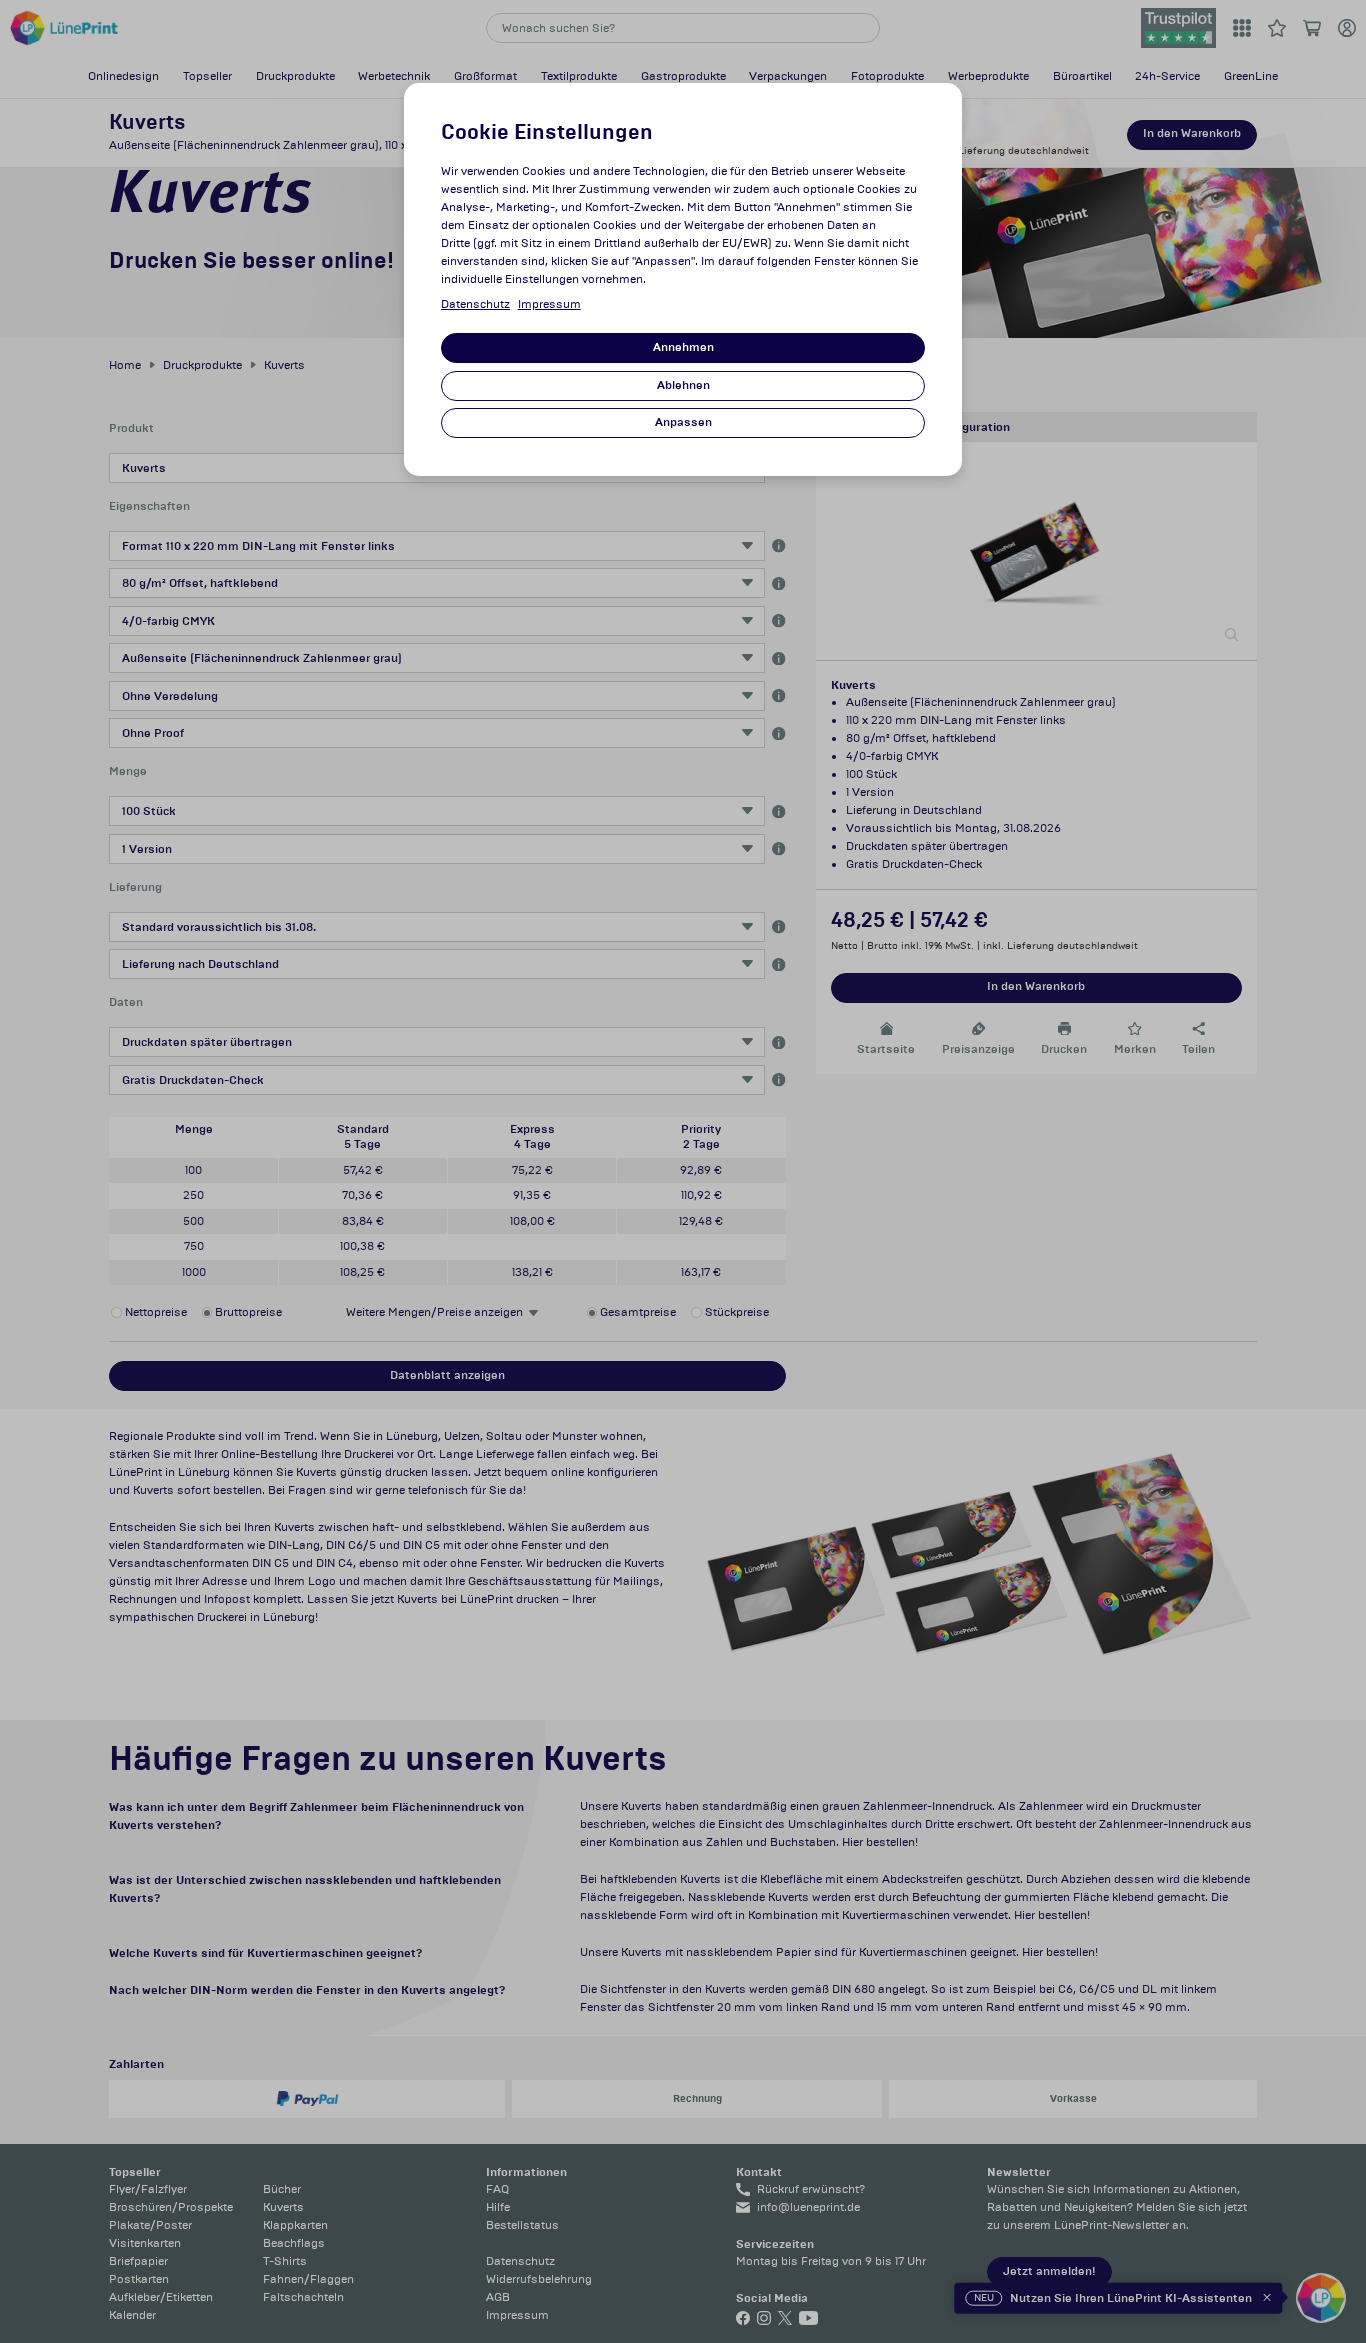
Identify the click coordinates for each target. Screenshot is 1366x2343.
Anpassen (683, 422)
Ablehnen (683, 385)
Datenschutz (475, 304)
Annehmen (683, 347)
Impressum (549, 304)
